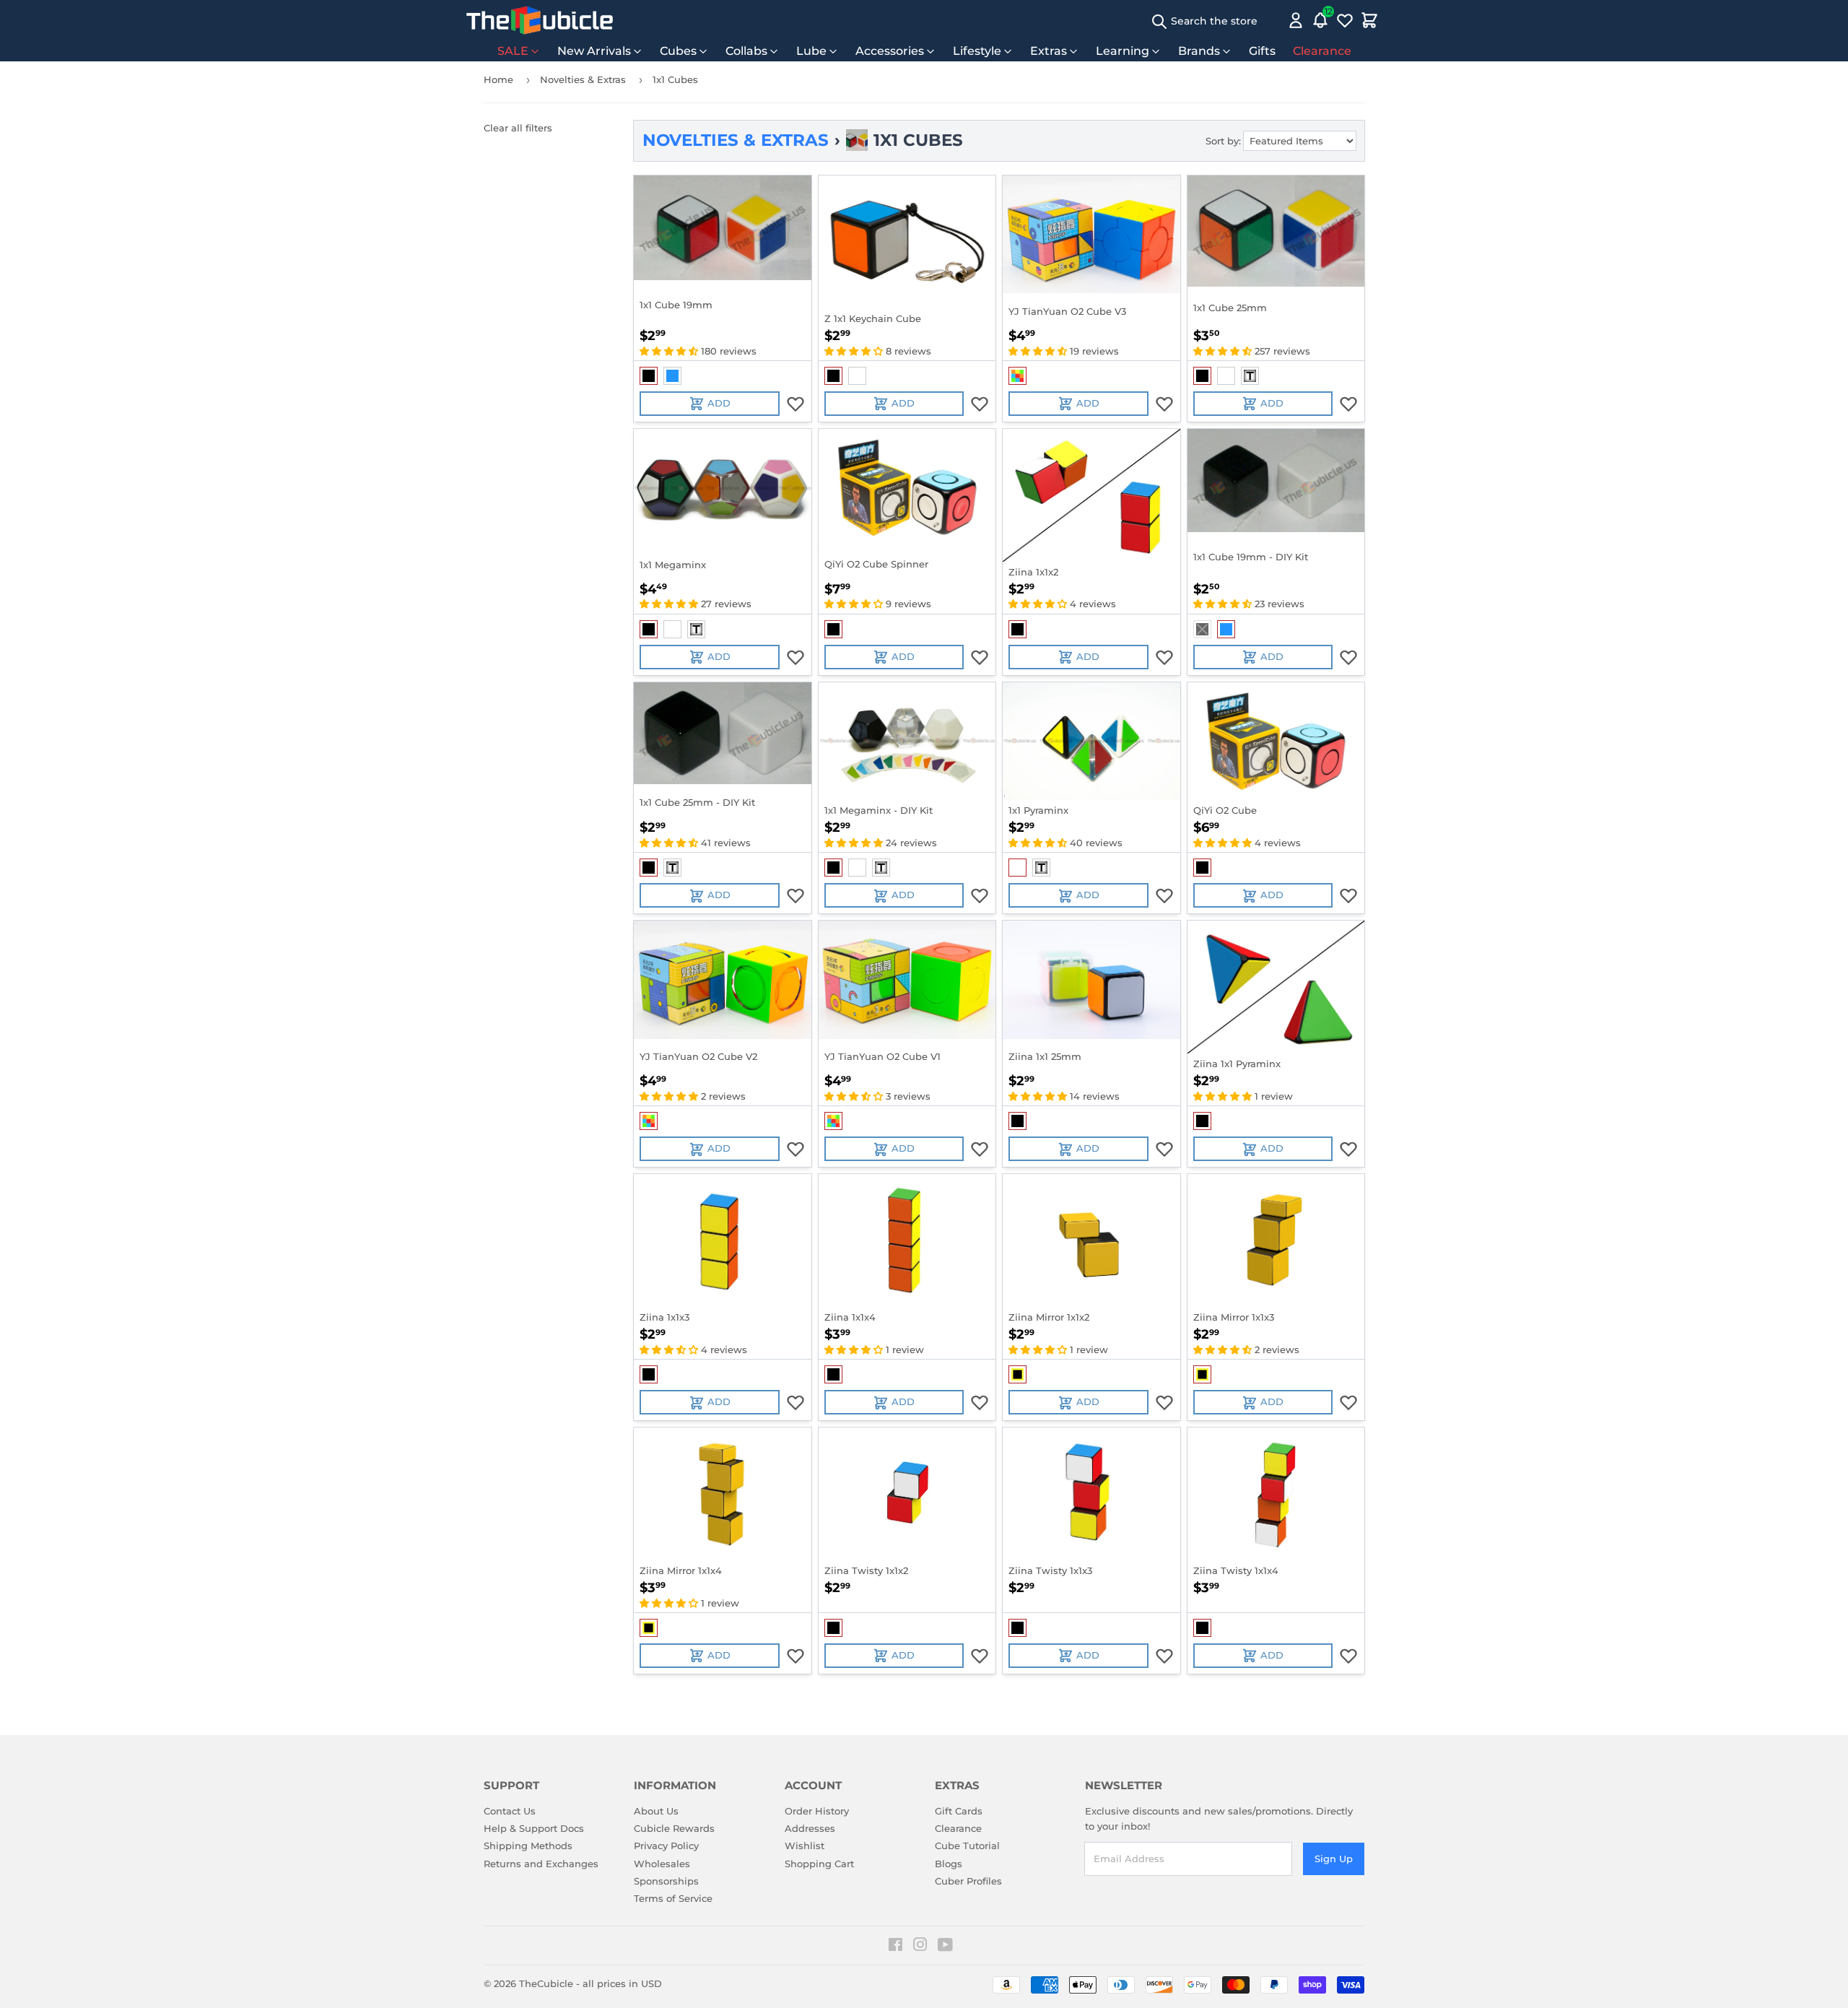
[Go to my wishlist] (1345, 20)
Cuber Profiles (968, 1881)
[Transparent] (1250, 376)
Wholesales (662, 1864)
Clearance (1322, 51)
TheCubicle (546, 1983)
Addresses (810, 1828)
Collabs (746, 51)
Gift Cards (959, 1811)
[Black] (649, 376)
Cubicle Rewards (674, 1828)
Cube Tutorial (967, 1846)
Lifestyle (977, 51)
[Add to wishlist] (796, 404)
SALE (513, 51)
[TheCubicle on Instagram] (920, 1947)
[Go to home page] (540, 20)
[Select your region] (1275, 20)
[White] (857, 376)
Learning (1123, 51)
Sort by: (1223, 141)
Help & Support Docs (534, 1828)
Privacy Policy (666, 1846)
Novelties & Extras (583, 79)
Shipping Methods (528, 1846)
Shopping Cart (819, 1864)
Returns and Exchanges (541, 1864)
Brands (1199, 51)
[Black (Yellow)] (1017, 1374)
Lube (811, 51)
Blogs (949, 1864)
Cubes (678, 51)
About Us (656, 1811)
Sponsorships (666, 1881)
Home (498, 79)
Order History (817, 1811)
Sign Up (1334, 1859)
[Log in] (1296, 20)
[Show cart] (1369, 20)
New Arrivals (594, 51)
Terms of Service (673, 1898)
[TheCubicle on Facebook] (895, 1947)
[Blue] (672, 376)
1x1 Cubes (675, 79)
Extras (1049, 51)
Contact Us (510, 1811)
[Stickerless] (1017, 376)
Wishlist (805, 1846)
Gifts (1262, 51)
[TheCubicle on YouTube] (945, 1947)
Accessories (890, 51)
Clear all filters (518, 128)
